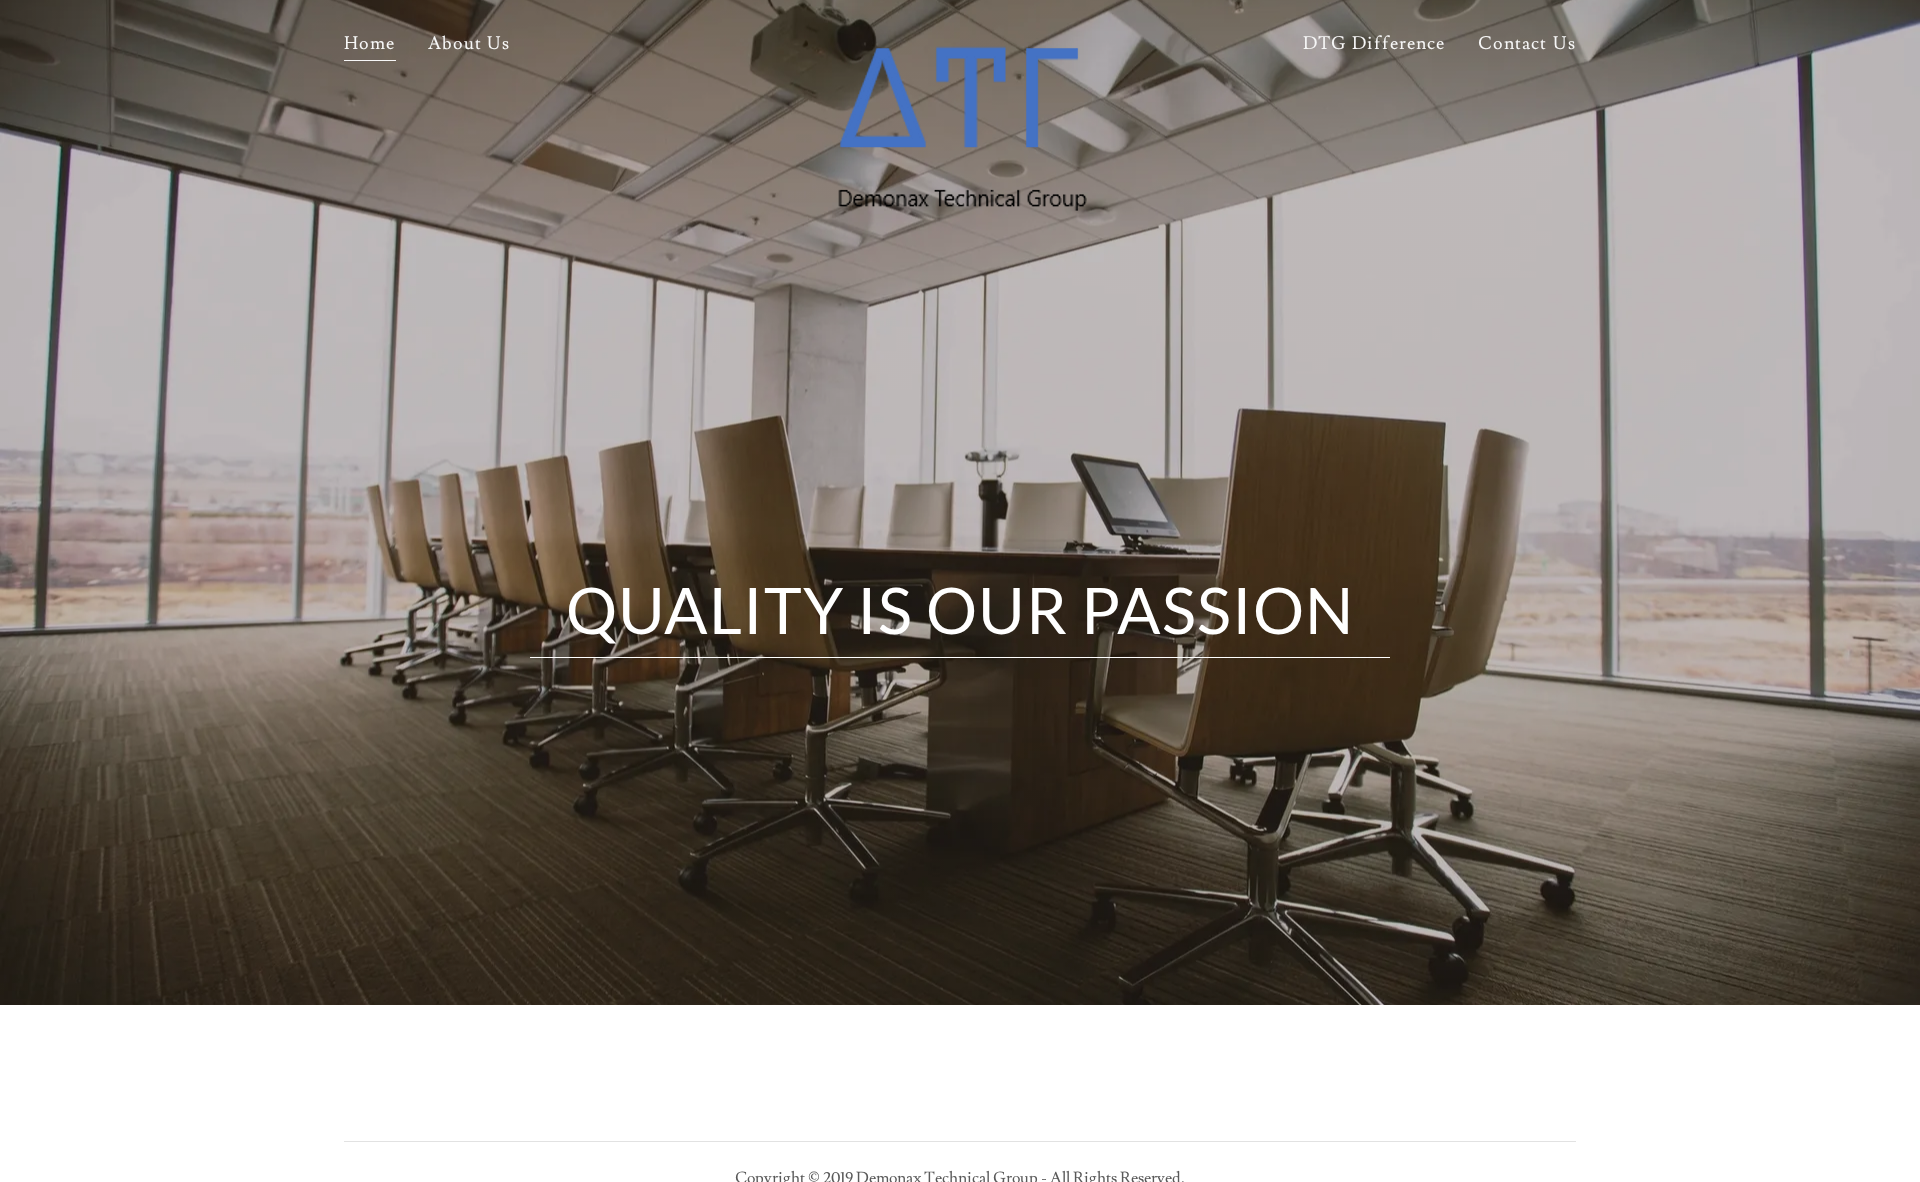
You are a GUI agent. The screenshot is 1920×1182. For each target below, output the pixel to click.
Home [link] (370, 43)
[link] (960, 44)
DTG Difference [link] (1374, 43)
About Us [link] (469, 43)
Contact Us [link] (1527, 43)
